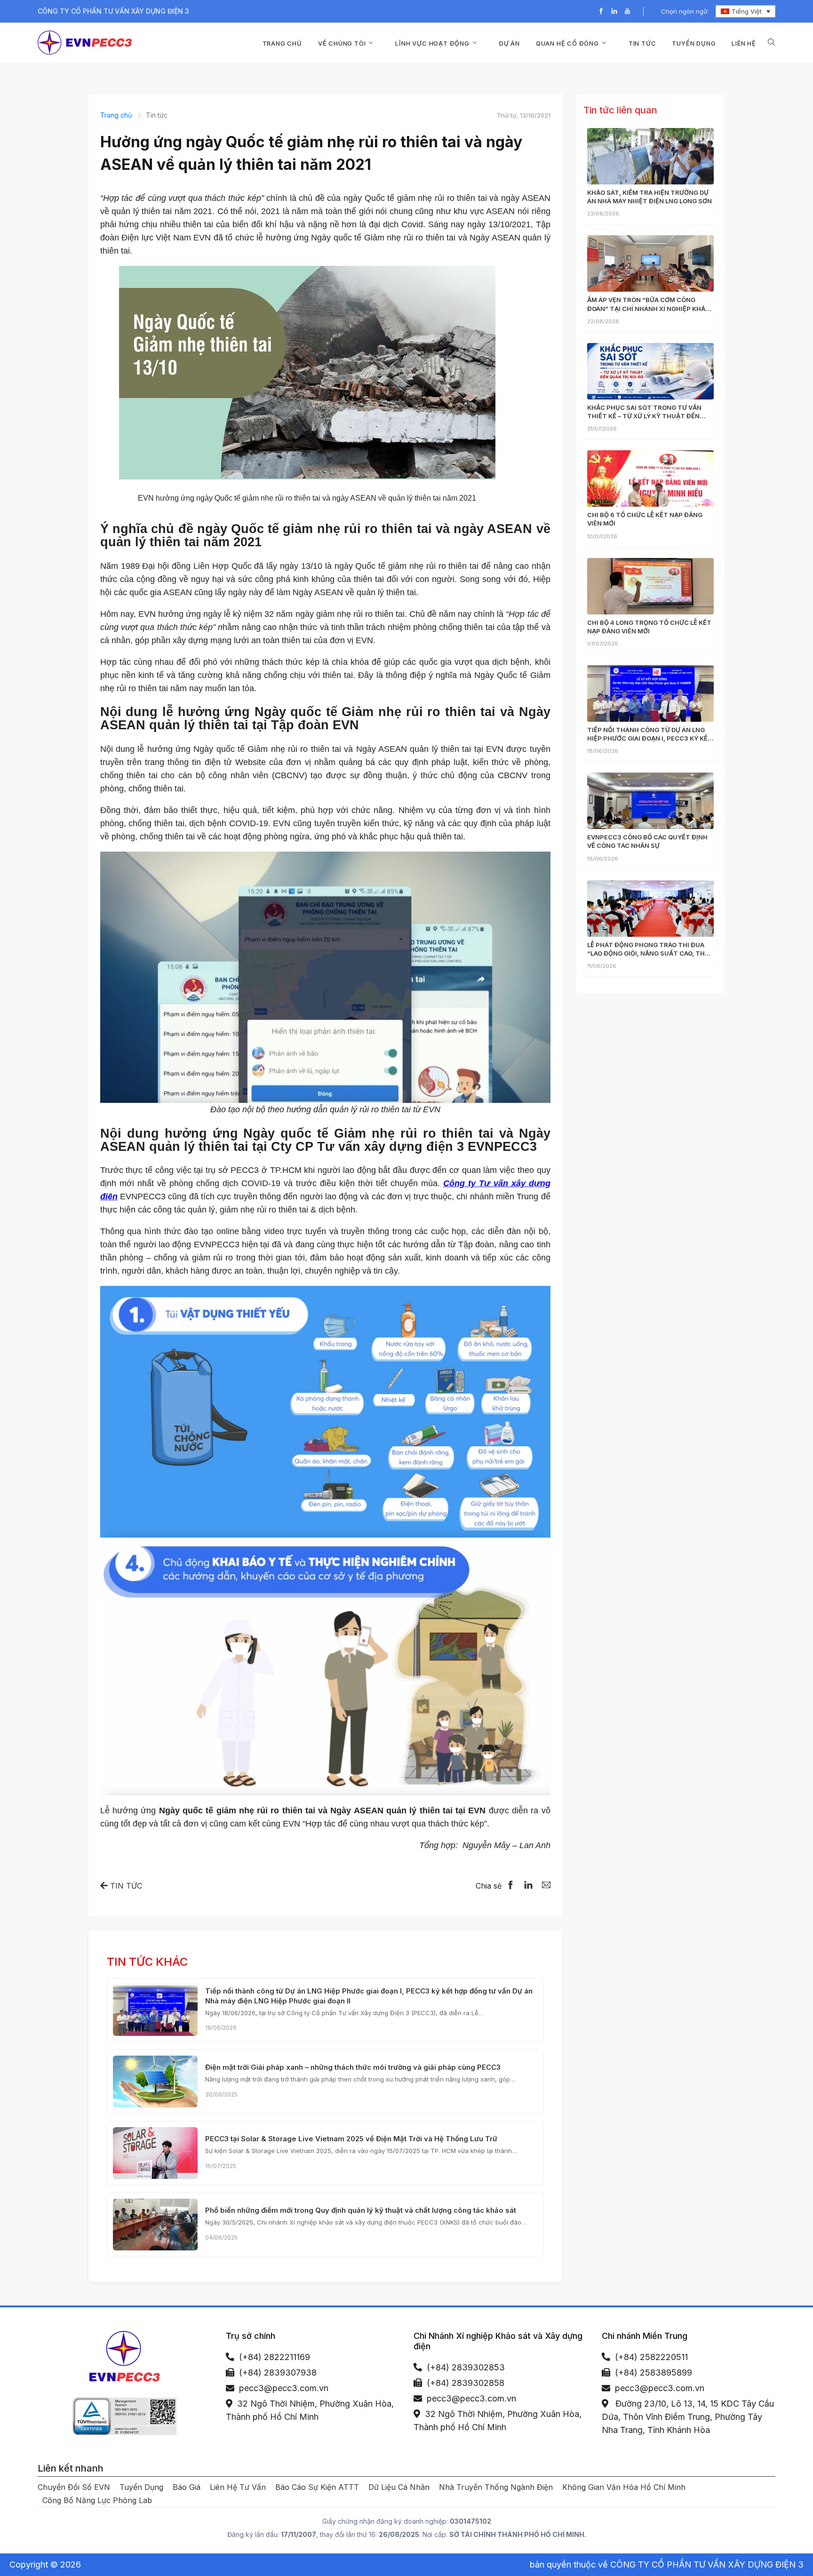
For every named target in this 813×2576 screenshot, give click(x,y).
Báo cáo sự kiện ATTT (317, 2487)
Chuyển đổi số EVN (74, 2487)
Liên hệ (744, 43)
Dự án (510, 43)
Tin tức (642, 43)
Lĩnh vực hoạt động (432, 43)
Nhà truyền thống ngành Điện (496, 2487)
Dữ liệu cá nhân (399, 2487)
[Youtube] (627, 12)
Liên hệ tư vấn (238, 2487)
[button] (772, 43)
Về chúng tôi (342, 43)
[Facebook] (601, 12)
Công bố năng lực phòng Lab (97, 2500)
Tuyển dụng (694, 43)
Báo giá (187, 2487)
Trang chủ (282, 43)
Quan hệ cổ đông (567, 43)
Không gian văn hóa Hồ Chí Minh (624, 2487)
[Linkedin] (614, 12)
